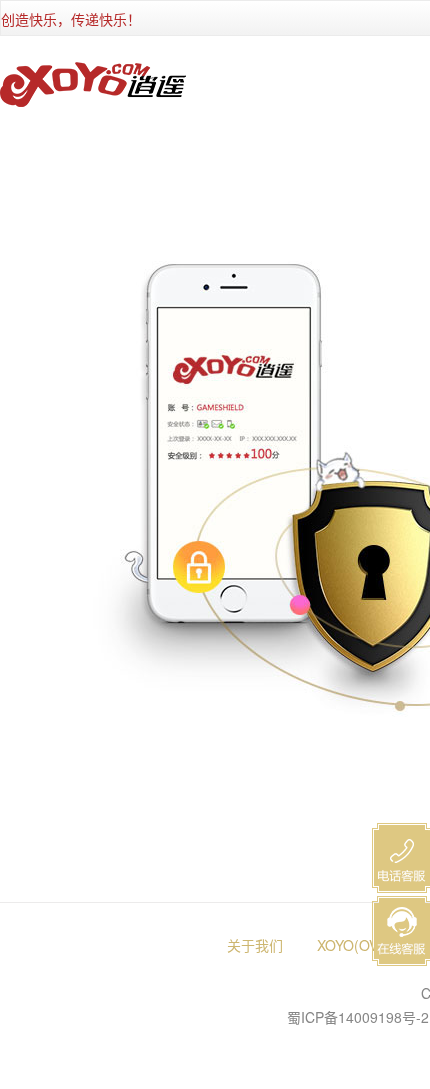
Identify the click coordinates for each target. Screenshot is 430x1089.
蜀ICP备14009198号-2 (358, 1017)
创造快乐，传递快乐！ (71, 19)
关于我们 (255, 945)
